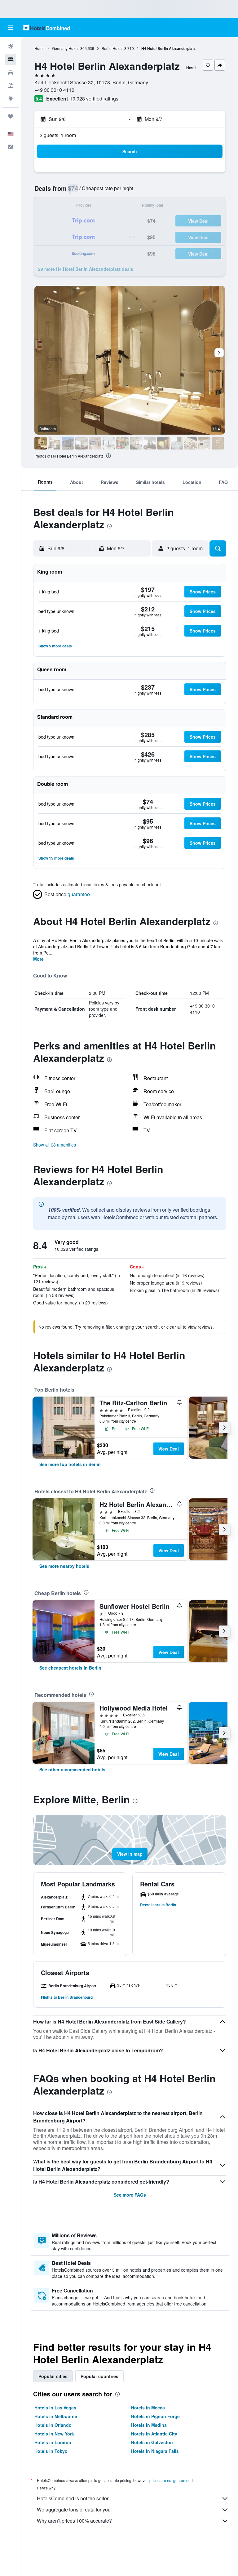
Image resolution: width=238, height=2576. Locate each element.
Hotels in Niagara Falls (155, 2451)
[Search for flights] (11, 47)
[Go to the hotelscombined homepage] (46, 27)
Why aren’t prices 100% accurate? (74, 2521)
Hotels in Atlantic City (154, 2434)
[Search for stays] (11, 60)
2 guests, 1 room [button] (58, 135)
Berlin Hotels (112, 48)
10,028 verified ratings (94, 98)
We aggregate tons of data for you (74, 2509)
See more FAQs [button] (130, 2195)
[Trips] (11, 116)
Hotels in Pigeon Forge (155, 2416)
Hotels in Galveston (152, 2442)
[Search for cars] (11, 73)
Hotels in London (53, 2442)
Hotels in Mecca (148, 2408)
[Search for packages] (11, 86)
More (38, 959)
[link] (70, 1464)
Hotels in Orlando (53, 2425)
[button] (11, 28)
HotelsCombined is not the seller (73, 2498)
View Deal (169, 1449)
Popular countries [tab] (99, 2376)
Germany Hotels (66, 48)
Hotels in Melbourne (56, 2416)
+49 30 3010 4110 (54, 90)
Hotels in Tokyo (51, 2451)
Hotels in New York (54, 2434)
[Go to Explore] (11, 99)
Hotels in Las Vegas (55, 2408)
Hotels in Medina (149, 2425)
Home (40, 48)
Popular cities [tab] (53, 2376)
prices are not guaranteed (171, 2480)
